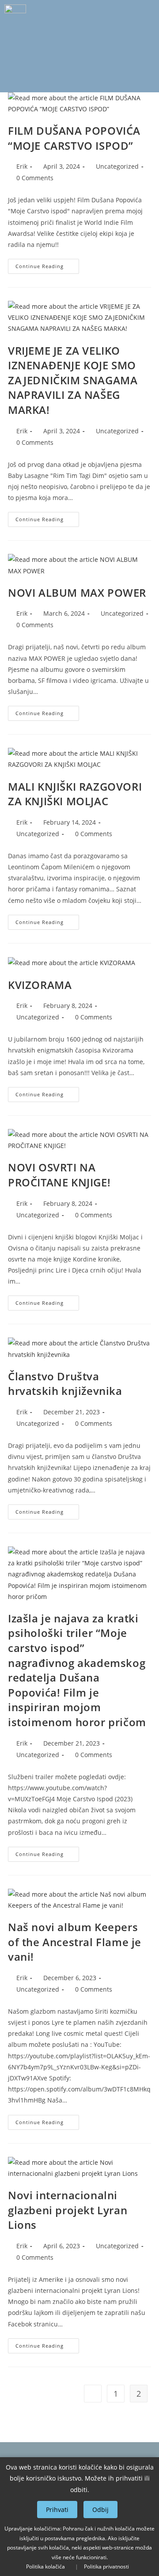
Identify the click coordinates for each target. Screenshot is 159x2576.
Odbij (100, 2510)
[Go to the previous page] (93, 2394)
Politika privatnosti (106, 2567)
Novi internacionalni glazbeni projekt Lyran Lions (68, 2210)
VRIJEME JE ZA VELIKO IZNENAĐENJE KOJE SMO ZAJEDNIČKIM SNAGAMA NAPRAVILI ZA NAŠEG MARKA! (73, 380)
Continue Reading (47, 264)
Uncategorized (117, 166)
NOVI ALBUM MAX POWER (77, 593)
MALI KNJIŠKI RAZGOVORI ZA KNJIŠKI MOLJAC (75, 794)
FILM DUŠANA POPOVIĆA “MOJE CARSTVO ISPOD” (74, 138)
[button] (79, 79)
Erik (22, 166)
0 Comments (35, 178)
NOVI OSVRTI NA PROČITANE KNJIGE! (59, 1175)
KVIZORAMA (40, 985)
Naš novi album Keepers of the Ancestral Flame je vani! (75, 1942)
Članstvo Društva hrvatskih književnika (65, 1384)
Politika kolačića (45, 2567)
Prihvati (57, 2510)
